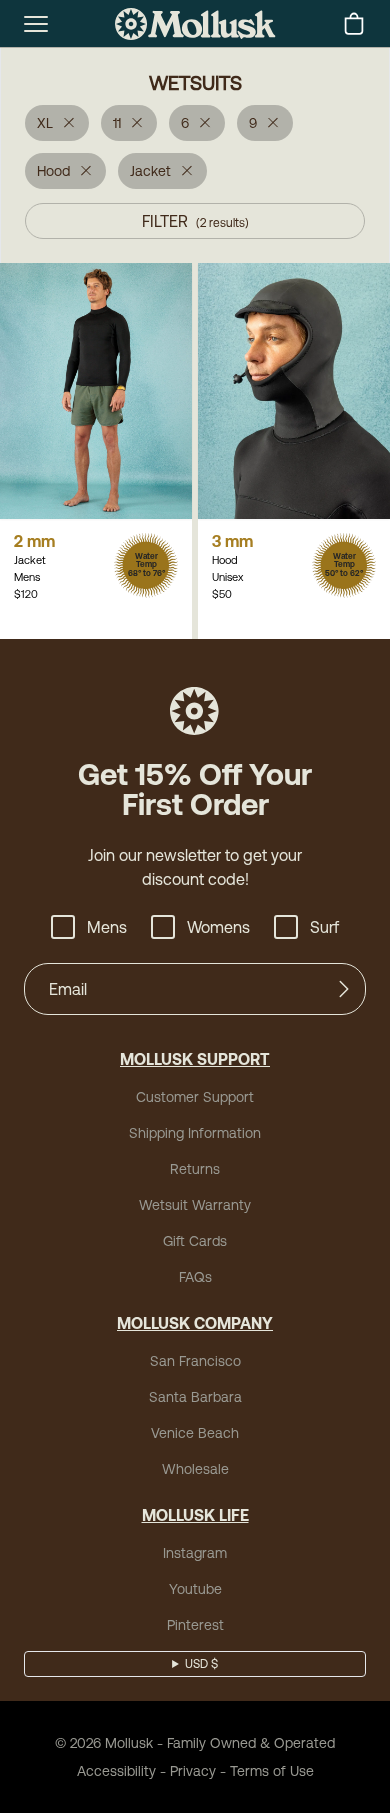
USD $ (201, 1664)
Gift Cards (195, 1241)
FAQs (195, 1277)
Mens (107, 927)
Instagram (195, 1553)
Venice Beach (195, 1433)
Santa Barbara (195, 1397)
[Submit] (344, 989)
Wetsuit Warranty (195, 1205)
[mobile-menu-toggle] (36, 24)
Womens (218, 927)
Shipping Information (195, 1133)
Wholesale (195, 1469)
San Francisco (195, 1361)
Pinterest (195, 1625)
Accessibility (116, 1771)
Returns (195, 1169)
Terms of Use (272, 1771)
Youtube (195, 1589)
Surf (324, 927)
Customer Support (195, 1097)
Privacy (193, 1771)
